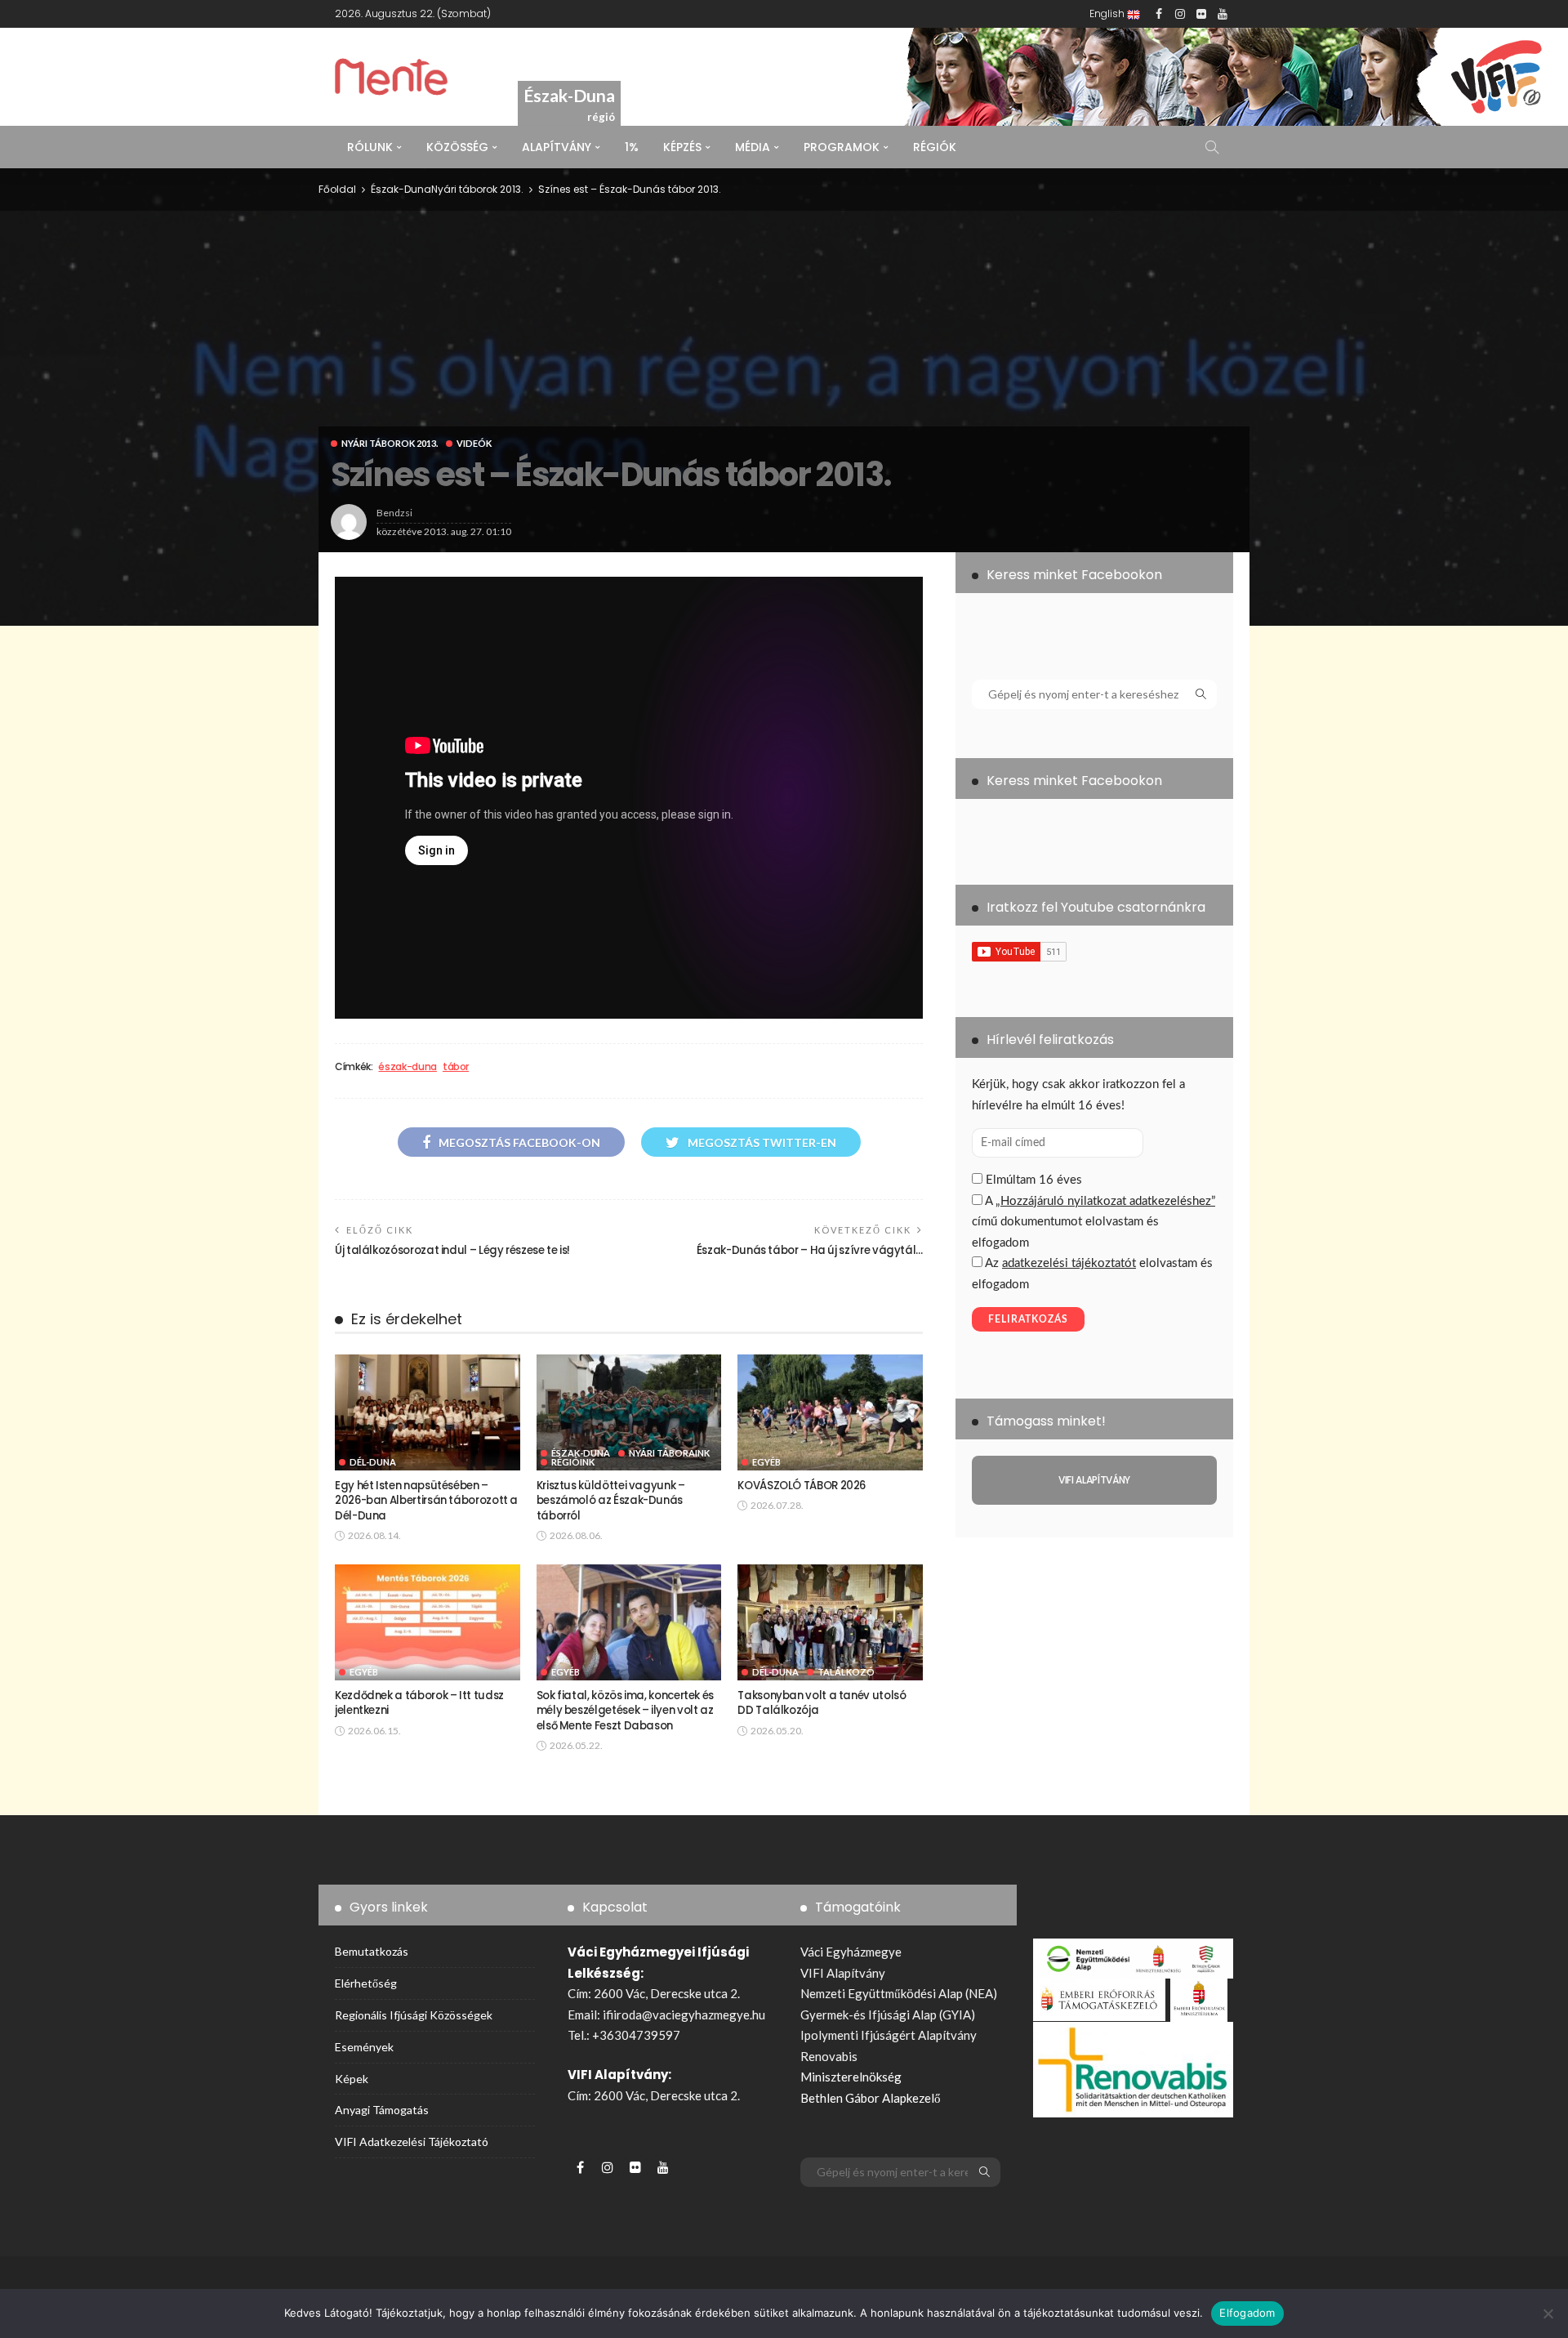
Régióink (573, 1462)
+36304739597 (636, 2035)
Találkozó (846, 1672)
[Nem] (1548, 2313)
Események (364, 2047)
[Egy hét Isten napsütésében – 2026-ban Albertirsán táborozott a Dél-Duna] (428, 1412)
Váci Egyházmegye (851, 1952)
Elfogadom (1247, 2313)
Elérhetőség (366, 1983)
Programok (842, 147)
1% (632, 147)
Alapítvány (557, 147)
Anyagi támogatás (382, 2110)
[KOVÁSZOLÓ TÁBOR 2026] (830, 1412)
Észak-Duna (401, 189)
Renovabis (829, 2056)
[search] (1212, 147)
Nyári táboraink (669, 1453)
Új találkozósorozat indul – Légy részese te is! (452, 1250)
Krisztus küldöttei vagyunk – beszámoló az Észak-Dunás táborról (611, 1501)
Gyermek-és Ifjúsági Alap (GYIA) (888, 2015)
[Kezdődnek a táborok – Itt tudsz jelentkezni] (428, 1622)
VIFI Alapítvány (843, 1973)
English (1108, 13)
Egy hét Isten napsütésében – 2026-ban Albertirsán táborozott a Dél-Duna (426, 1501)
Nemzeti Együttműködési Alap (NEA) (899, 1993)
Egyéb (766, 1462)
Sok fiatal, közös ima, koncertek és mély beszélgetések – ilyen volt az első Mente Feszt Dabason (625, 1711)
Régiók (935, 147)
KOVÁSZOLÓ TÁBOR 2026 (802, 1486)
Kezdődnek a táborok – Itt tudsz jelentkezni (419, 1703)
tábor (456, 1067)
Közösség (457, 147)
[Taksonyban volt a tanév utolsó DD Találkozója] (830, 1622)
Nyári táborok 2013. (390, 443)
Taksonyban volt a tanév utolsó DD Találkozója (822, 1703)
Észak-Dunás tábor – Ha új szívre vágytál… (810, 1250)
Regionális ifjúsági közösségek (414, 2015)
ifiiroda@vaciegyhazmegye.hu (684, 2015)
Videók (474, 443)
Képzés (682, 147)
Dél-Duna (373, 1462)
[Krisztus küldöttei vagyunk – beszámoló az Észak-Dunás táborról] (629, 1412)
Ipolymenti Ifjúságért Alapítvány (889, 2035)
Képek (352, 2079)
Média (753, 147)
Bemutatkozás (372, 1951)
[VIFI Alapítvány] (1094, 1480)
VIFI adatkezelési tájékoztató (412, 2142)
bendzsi (394, 513)
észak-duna (407, 1067)
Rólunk (370, 147)
